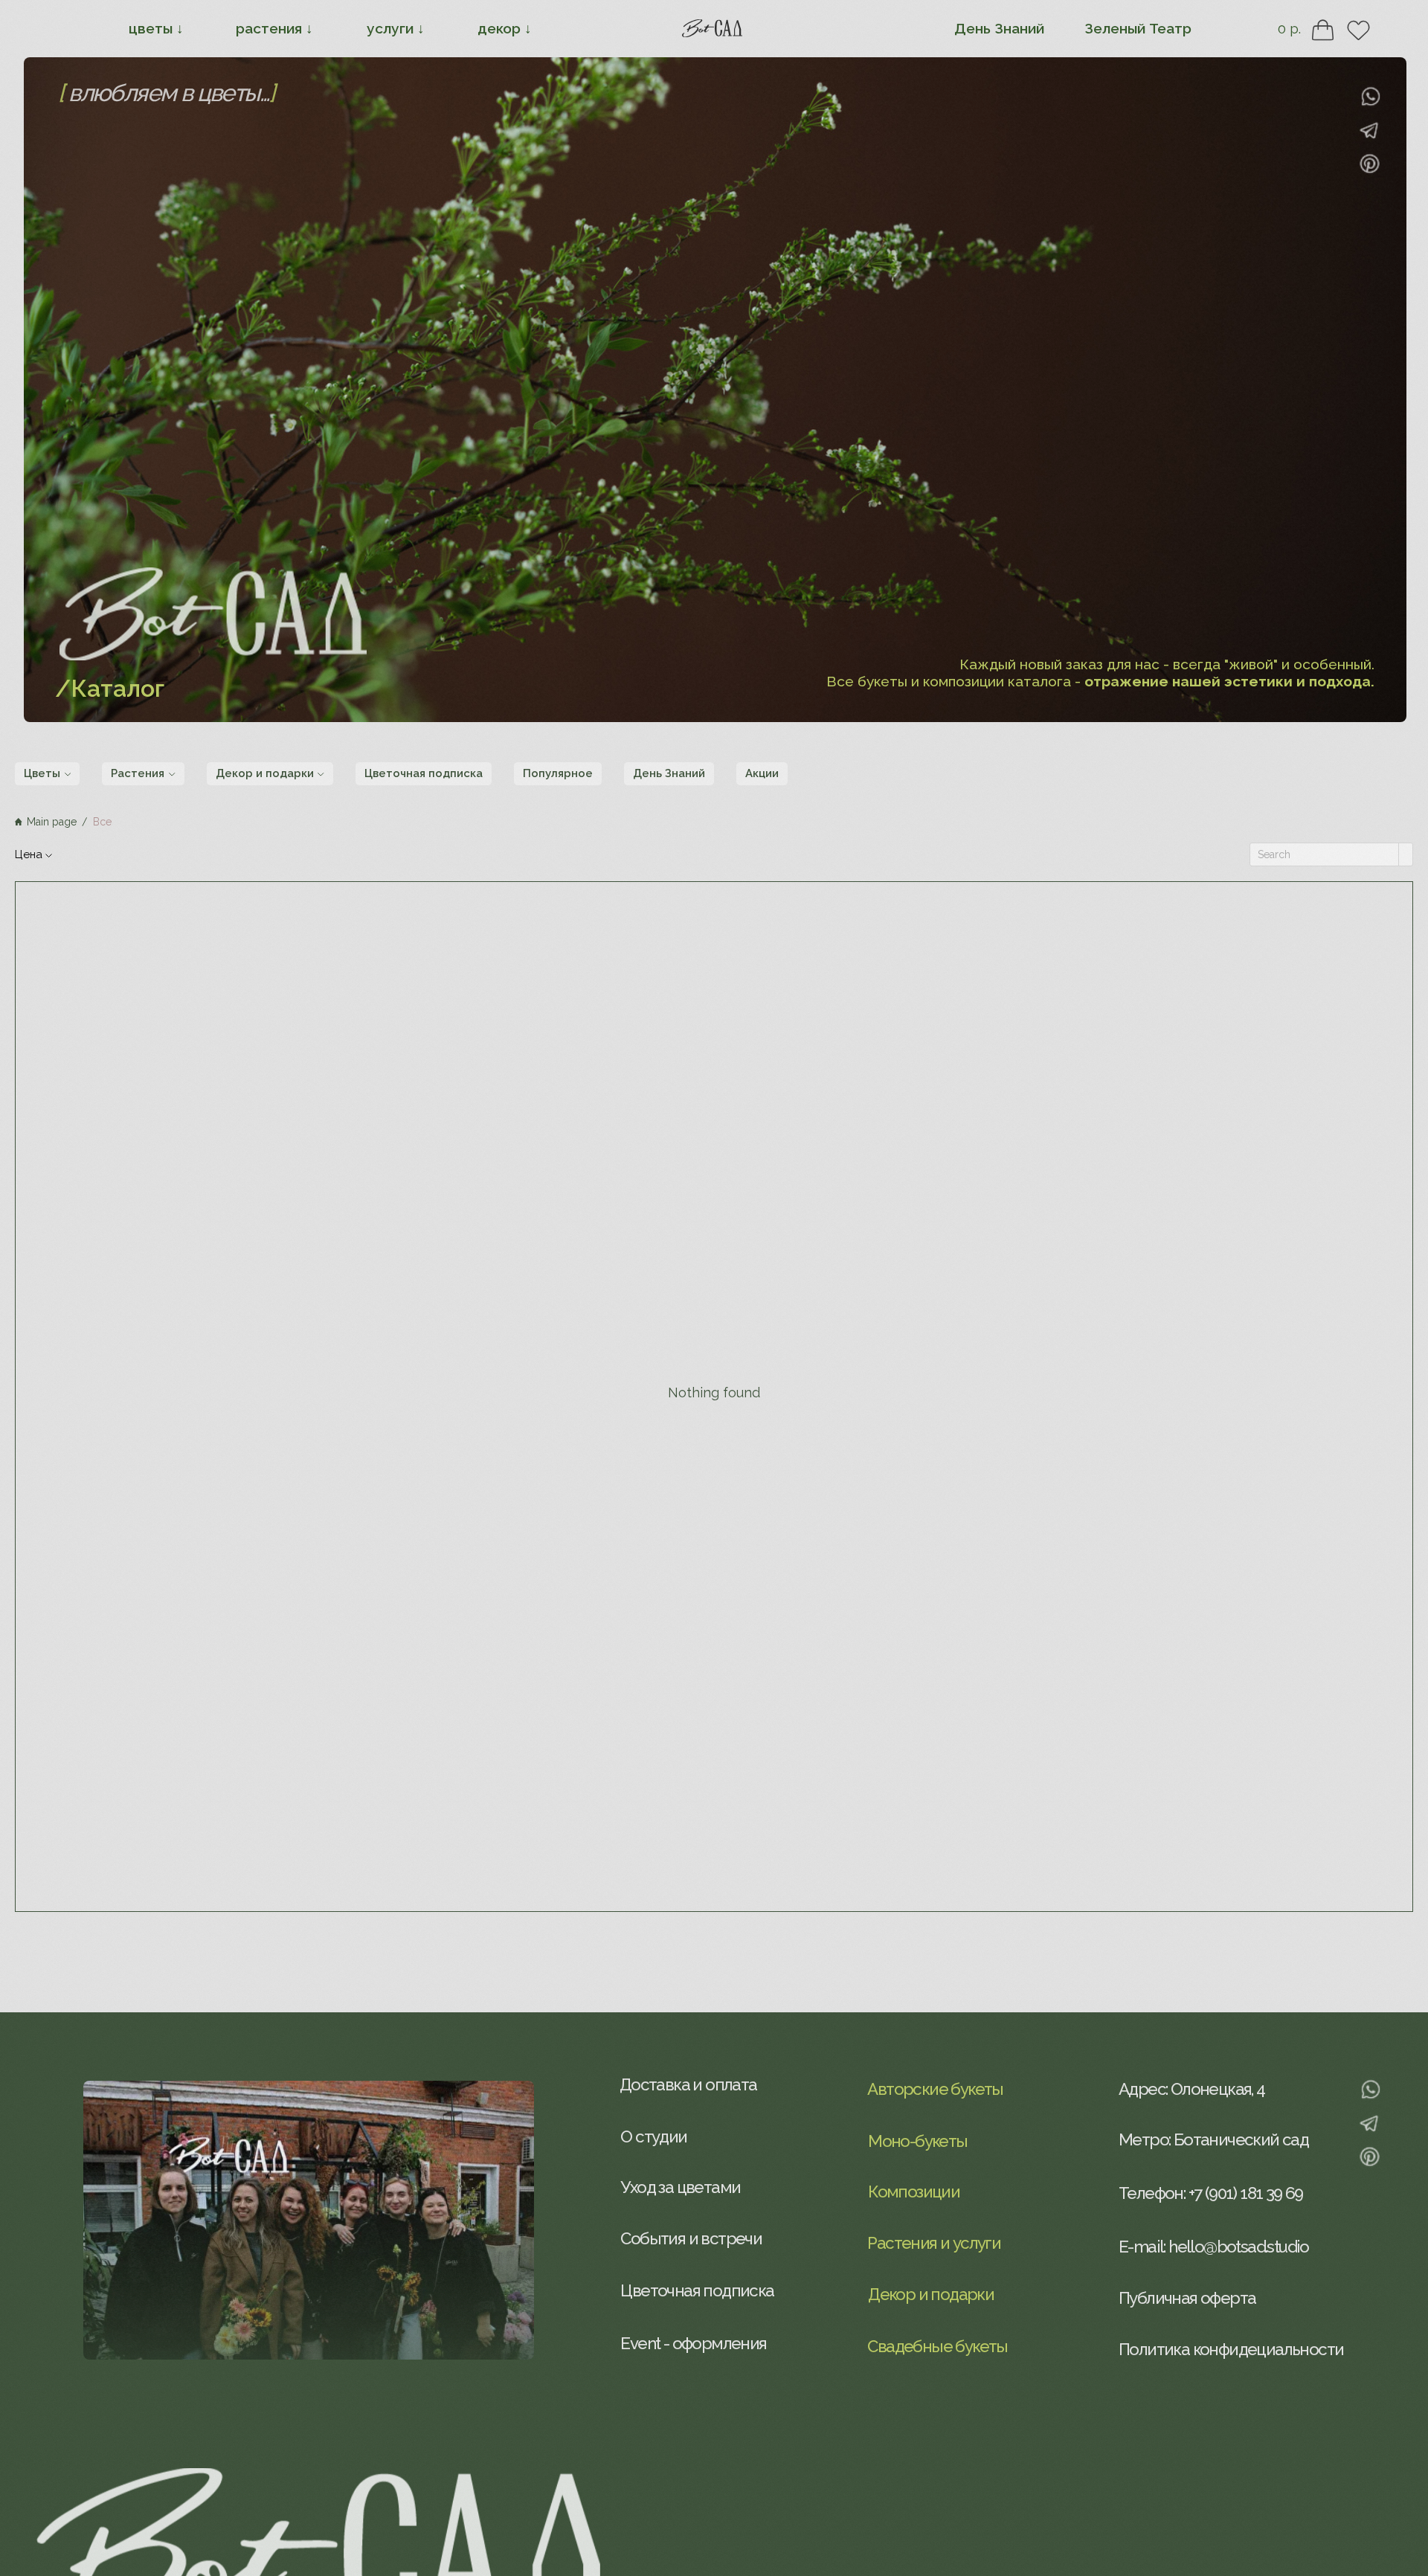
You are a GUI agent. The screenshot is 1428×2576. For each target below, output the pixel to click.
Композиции (914, 2192)
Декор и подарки (931, 2294)
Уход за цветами (680, 2187)
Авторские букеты (935, 2089)
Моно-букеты (917, 2141)
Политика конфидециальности (1231, 2349)
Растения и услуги (934, 2243)
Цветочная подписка (697, 2290)
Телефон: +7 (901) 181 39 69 (1211, 2193)
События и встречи (691, 2238)
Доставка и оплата (688, 2084)
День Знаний (999, 28)
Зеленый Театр (1138, 28)
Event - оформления (693, 2343)
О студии (653, 2137)
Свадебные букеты (937, 2346)
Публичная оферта (1187, 2298)
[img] (1370, 131)
